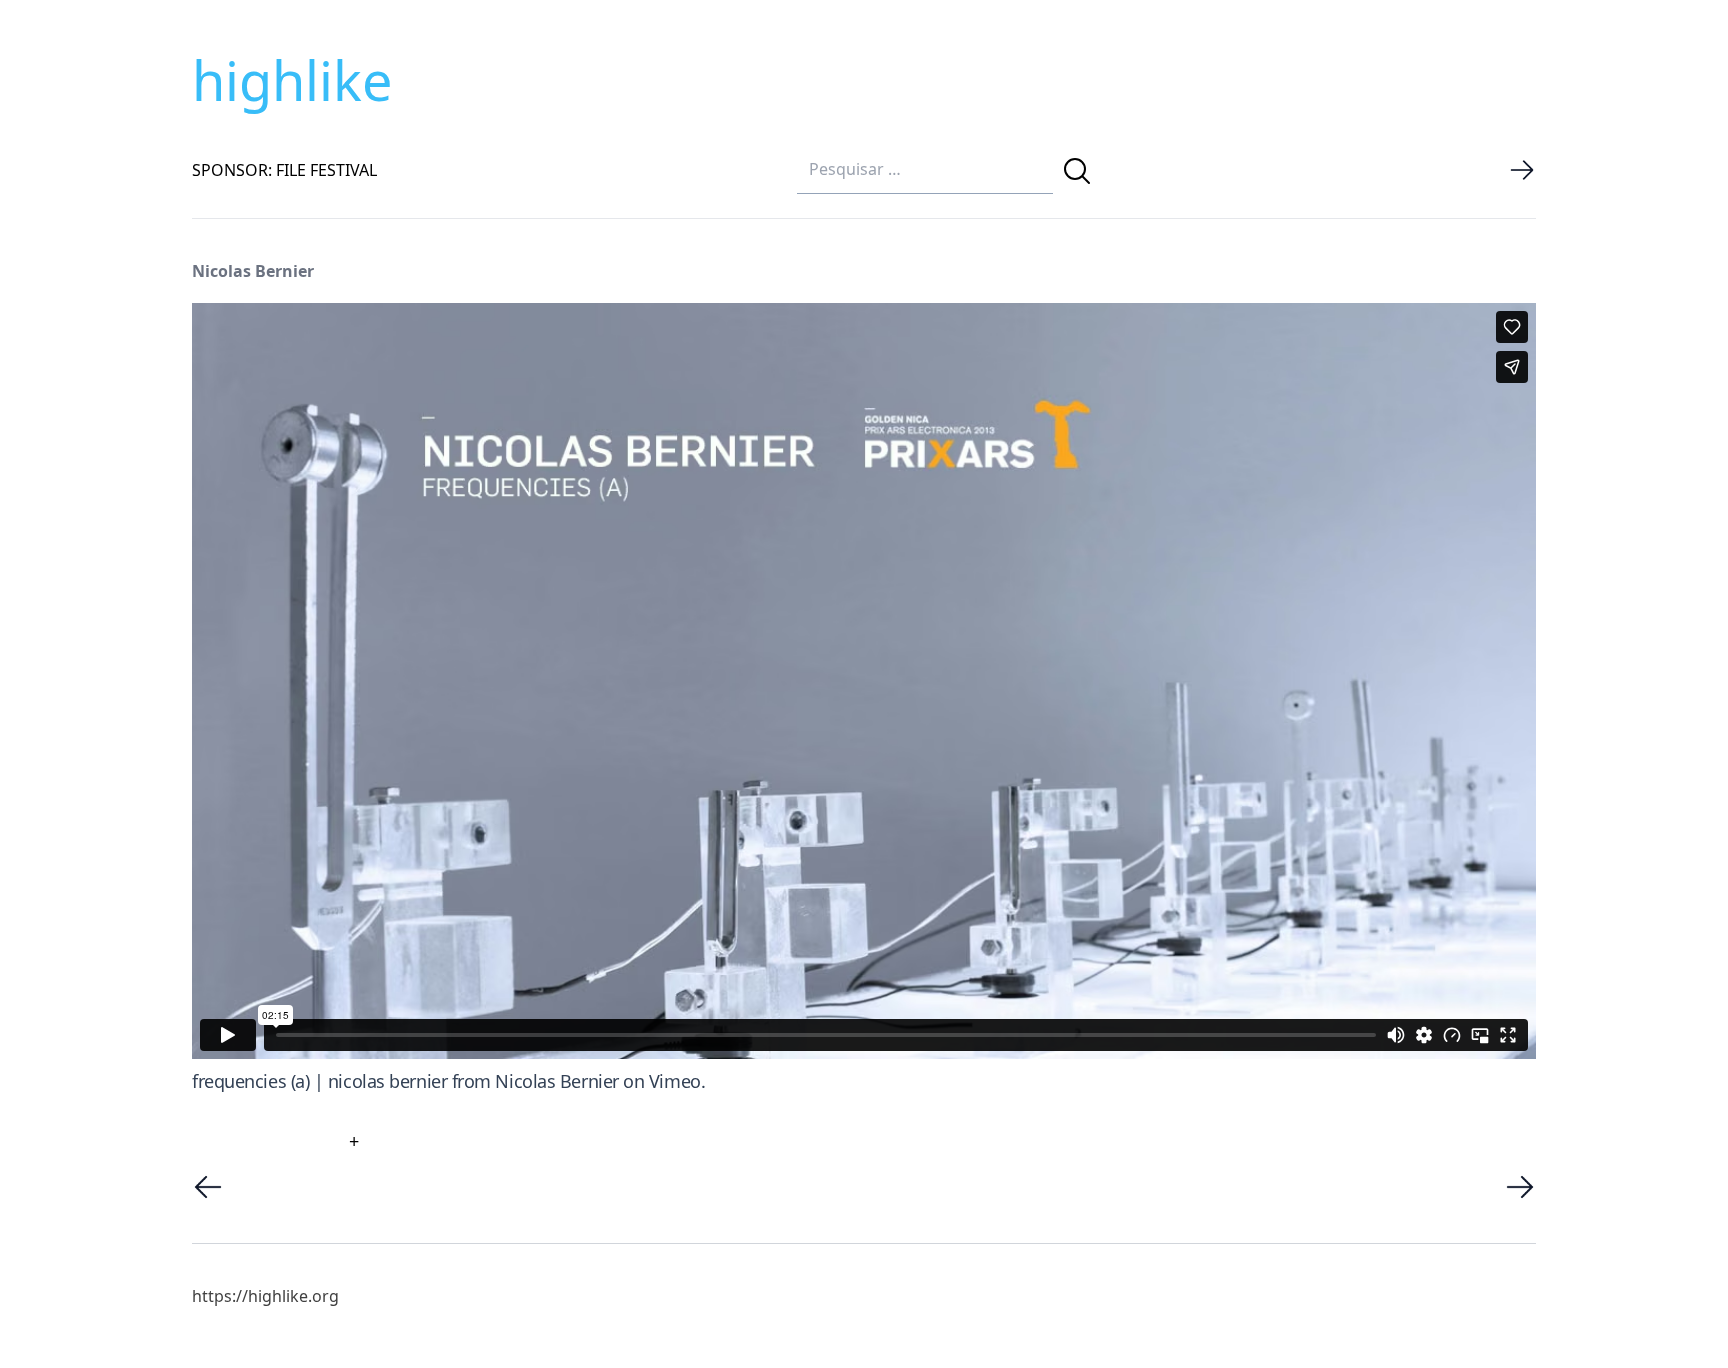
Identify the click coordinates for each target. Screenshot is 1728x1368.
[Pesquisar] (1077, 171)
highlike (292, 80)
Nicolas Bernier (556, 1081)
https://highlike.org (265, 1296)
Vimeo (675, 1081)
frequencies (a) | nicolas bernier (319, 1081)
